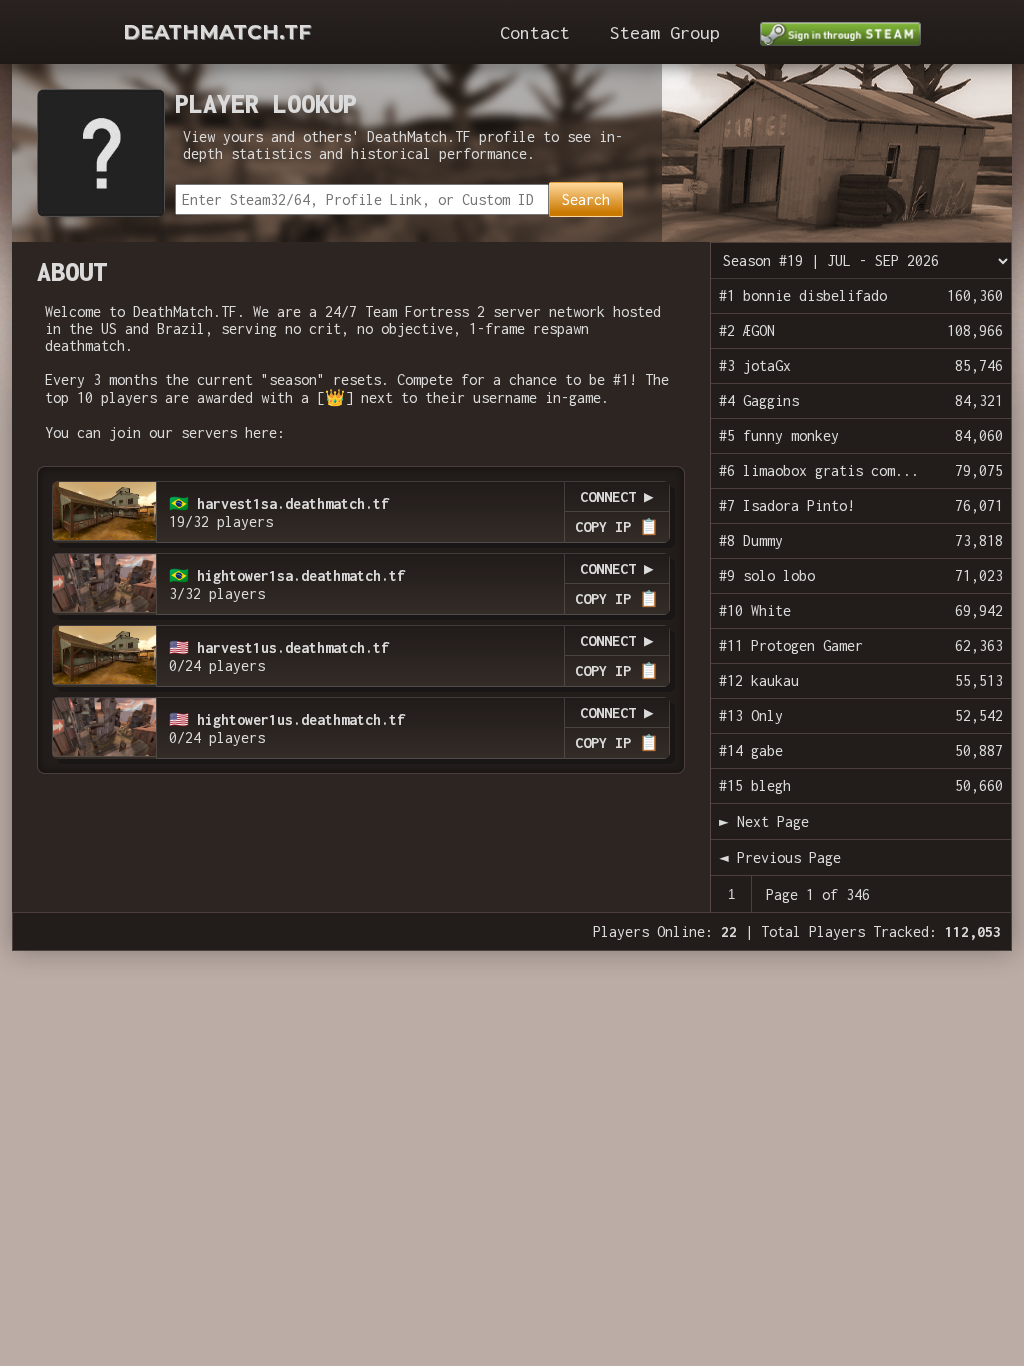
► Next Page (764, 821)
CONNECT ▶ (617, 496)
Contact (535, 32)
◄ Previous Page (780, 857)
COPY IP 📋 (617, 526)
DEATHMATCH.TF (217, 32)
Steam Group (665, 32)
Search (586, 199)
